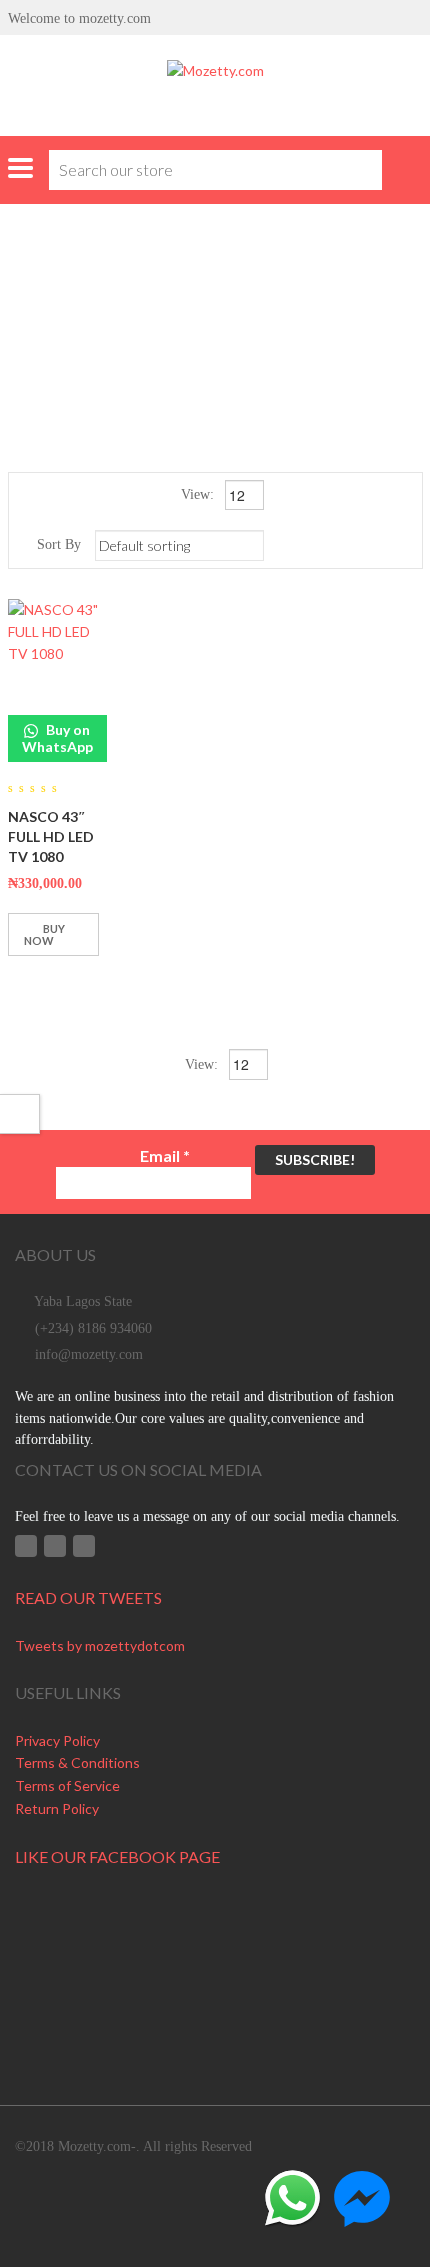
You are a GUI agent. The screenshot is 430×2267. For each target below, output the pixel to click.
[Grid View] (375, 544)
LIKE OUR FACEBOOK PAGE (117, 1856)
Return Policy (57, 1808)
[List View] (404, 544)
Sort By (59, 544)
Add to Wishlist (28, 983)
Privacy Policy (57, 1740)
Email (165, 1155)
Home (111, 299)
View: (199, 494)
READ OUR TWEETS (88, 1597)
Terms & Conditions (77, 1762)
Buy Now (44, 934)
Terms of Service (67, 1785)
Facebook (26, 1546)
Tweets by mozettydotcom (100, 1645)
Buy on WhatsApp (57, 737)
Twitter (55, 1546)
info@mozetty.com (89, 1354)
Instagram (84, 1546)
